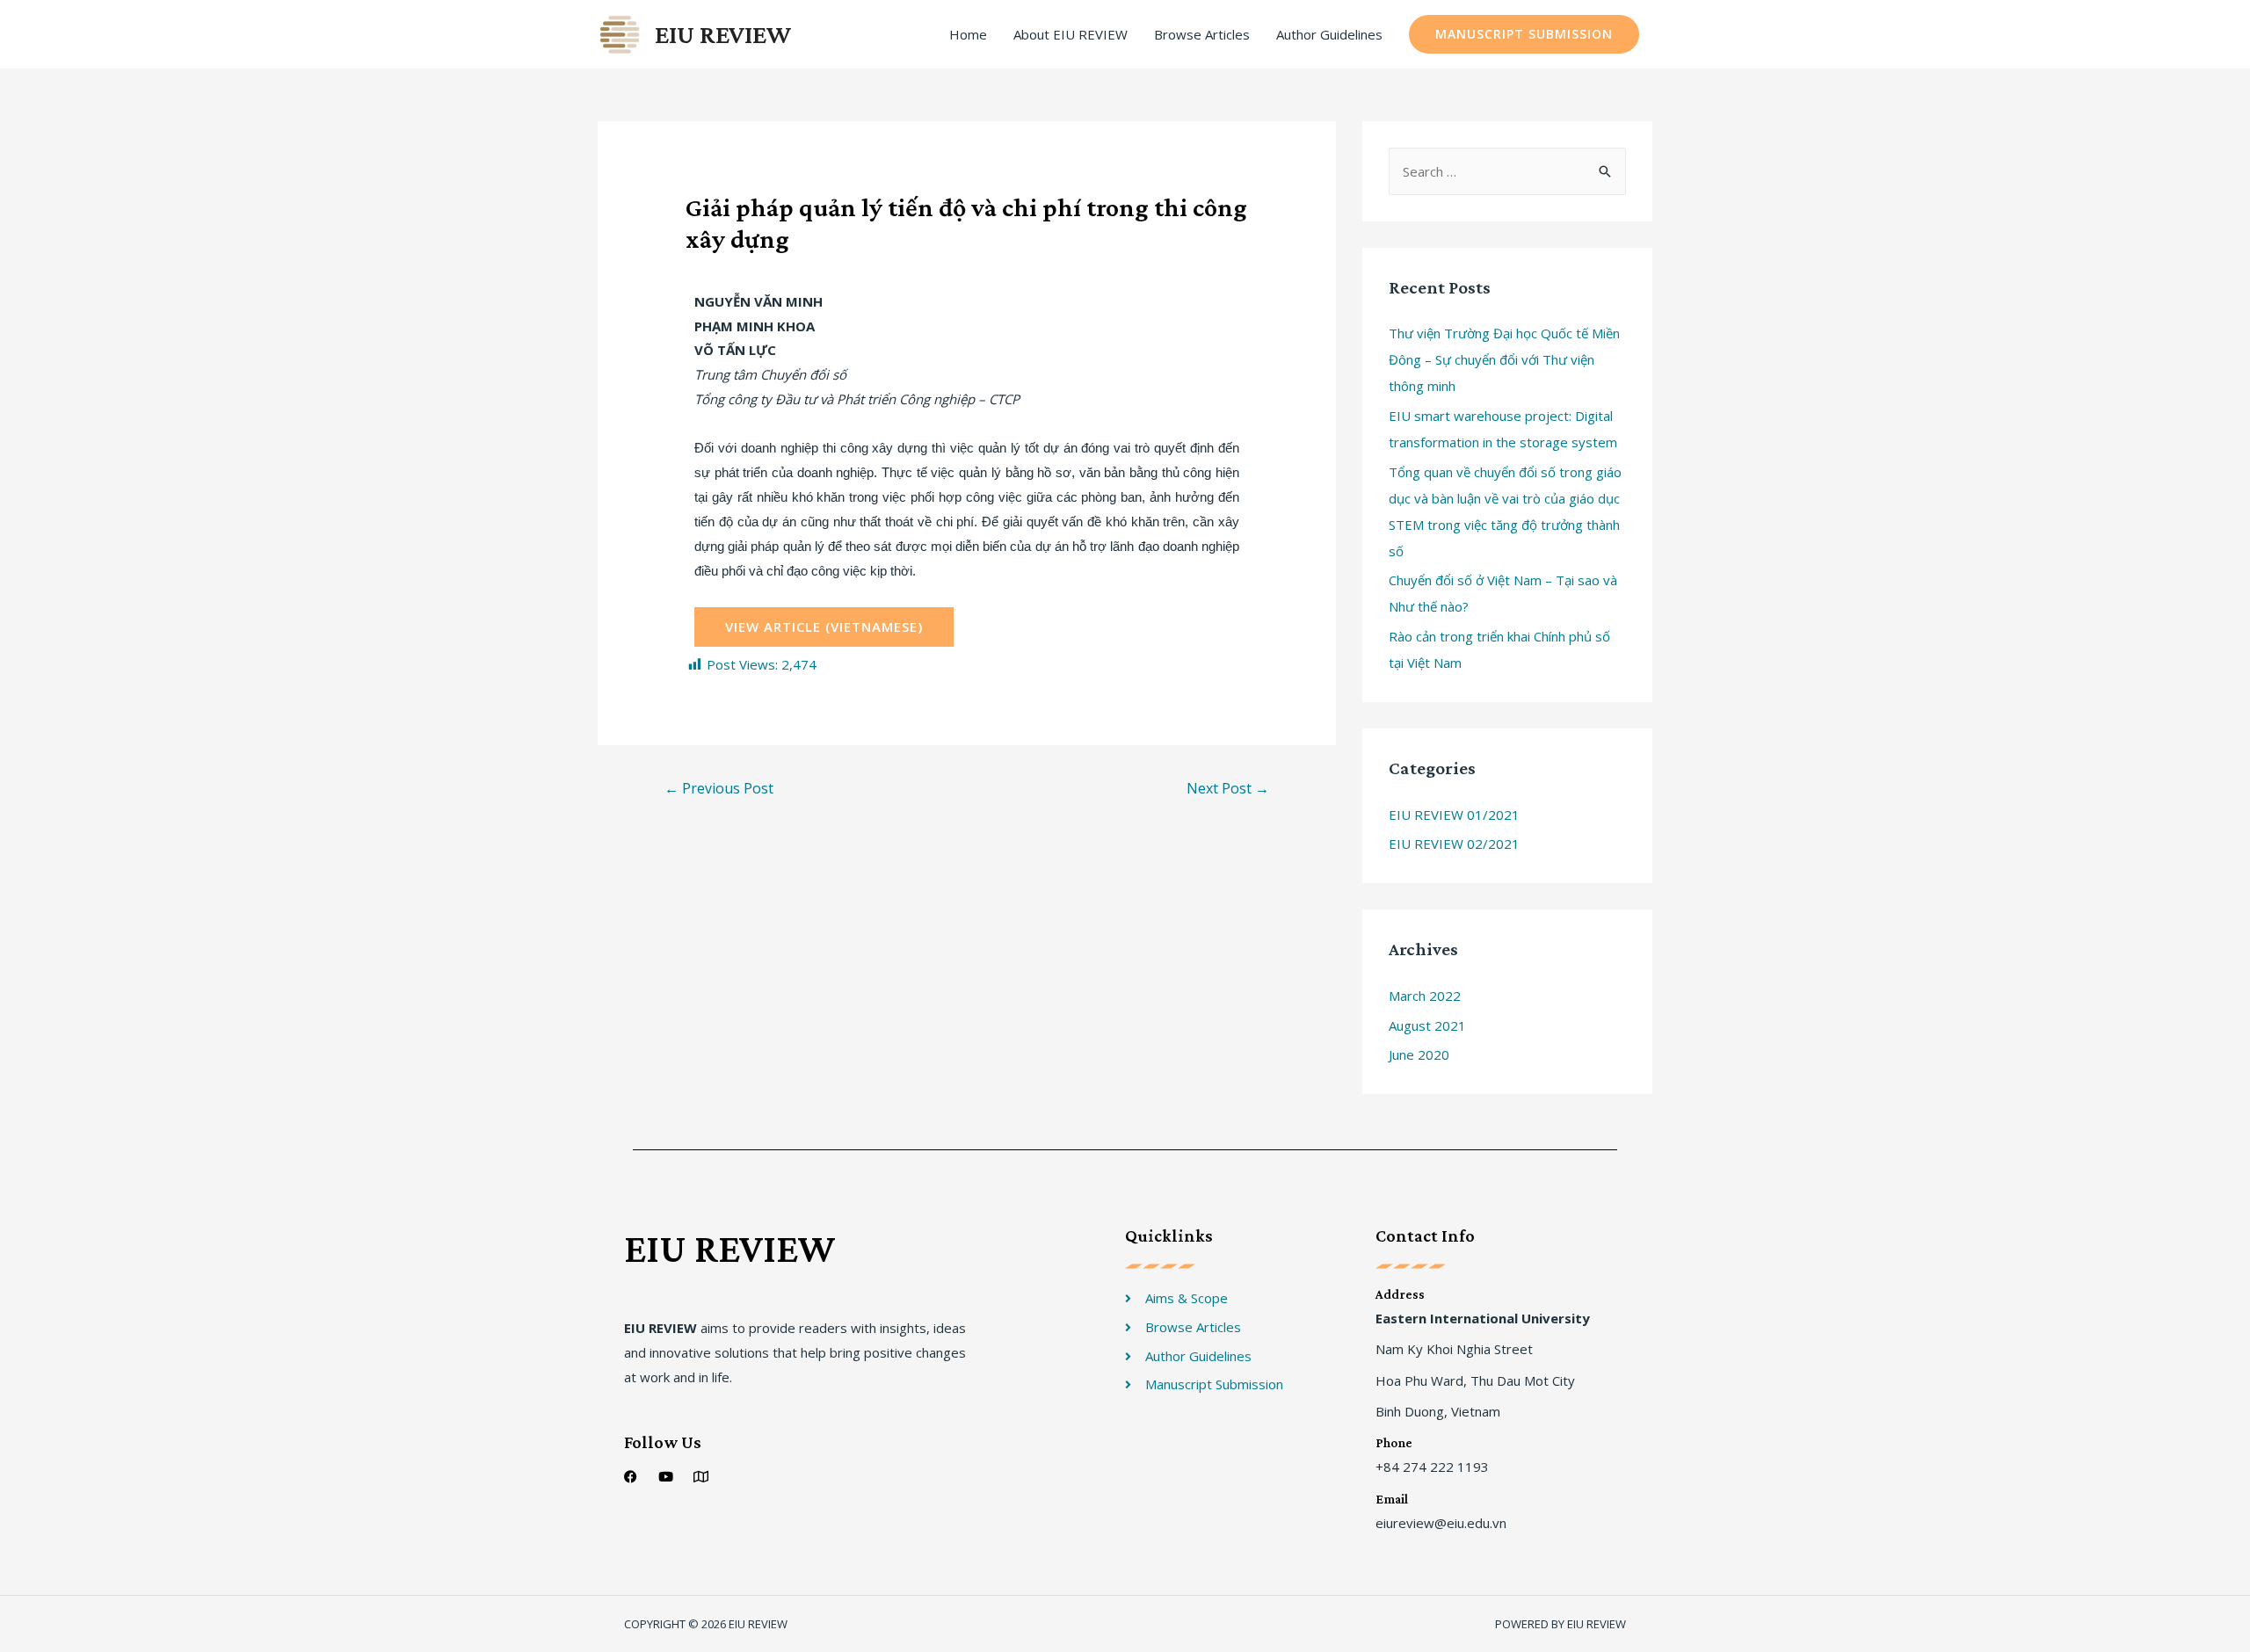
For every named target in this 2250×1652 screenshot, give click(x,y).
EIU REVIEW (723, 34)
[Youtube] (666, 1477)
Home (968, 34)
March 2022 (1425, 996)
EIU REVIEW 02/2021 (1454, 844)
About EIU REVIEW (1071, 34)
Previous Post (719, 788)
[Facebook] (631, 1477)
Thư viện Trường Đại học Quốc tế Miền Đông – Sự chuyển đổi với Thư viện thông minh (1504, 359)
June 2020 (1419, 1054)
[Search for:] (1507, 171)
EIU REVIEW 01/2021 (1454, 815)
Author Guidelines (1329, 34)
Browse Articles (1202, 34)
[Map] (701, 1477)
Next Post (1228, 788)
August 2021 (1427, 1025)
